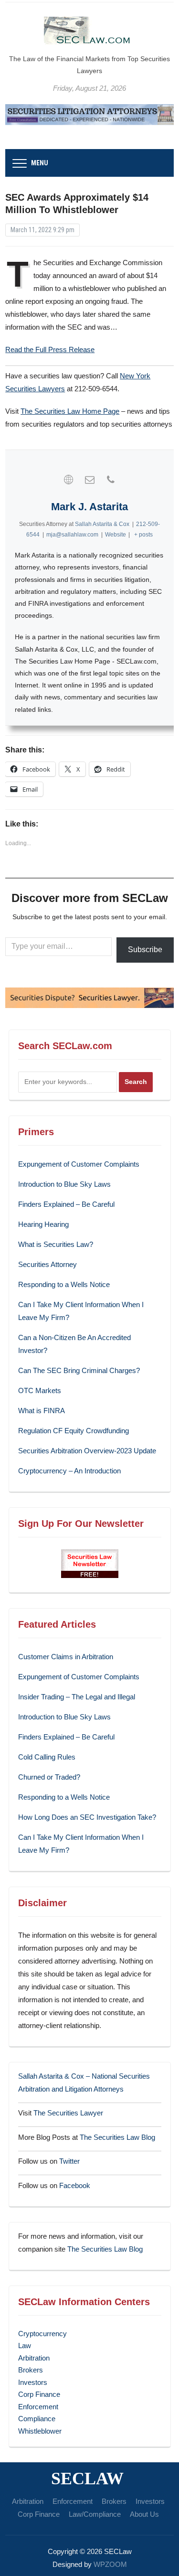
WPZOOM (110, 2564)
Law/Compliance (95, 2514)
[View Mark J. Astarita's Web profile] (69, 480)
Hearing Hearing (44, 1224)
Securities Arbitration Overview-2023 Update (87, 1451)
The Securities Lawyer (68, 2113)
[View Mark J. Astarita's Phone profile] (111, 480)
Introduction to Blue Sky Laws (64, 1184)
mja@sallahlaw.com (72, 535)
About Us (144, 2514)
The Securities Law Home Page (70, 411)
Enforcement (38, 2407)
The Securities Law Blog (117, 2137)
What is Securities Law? (56, 1244)
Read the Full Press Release (50, 349)
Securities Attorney (47, 1264)
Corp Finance (39, 2394)
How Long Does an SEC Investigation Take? (87, 1817)
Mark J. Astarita (89, 507)
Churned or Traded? (49, 1777)
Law (25, 2345)
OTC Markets (40, 1390)
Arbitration (34, 2358)
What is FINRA (42, 1411)
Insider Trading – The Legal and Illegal (77, 1697)
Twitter (69, 2161)
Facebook (75, 2185)
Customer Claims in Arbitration (66, 1657)
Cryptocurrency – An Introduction (69, 1471)
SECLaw (87, 2479)
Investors (33, 2382)
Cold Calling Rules (47, 1757)
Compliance (37, 2419)
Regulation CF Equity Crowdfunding (74, 1431)
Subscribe (145, 950)
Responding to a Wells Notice (64, 1284)
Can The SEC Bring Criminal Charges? (79, 1370)
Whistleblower (40, 2431)
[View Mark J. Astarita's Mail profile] (90, 480)
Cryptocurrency (42, 2334)
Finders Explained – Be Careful (66, 1204)
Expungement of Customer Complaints (79, 1164)
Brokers (31, 2370)
